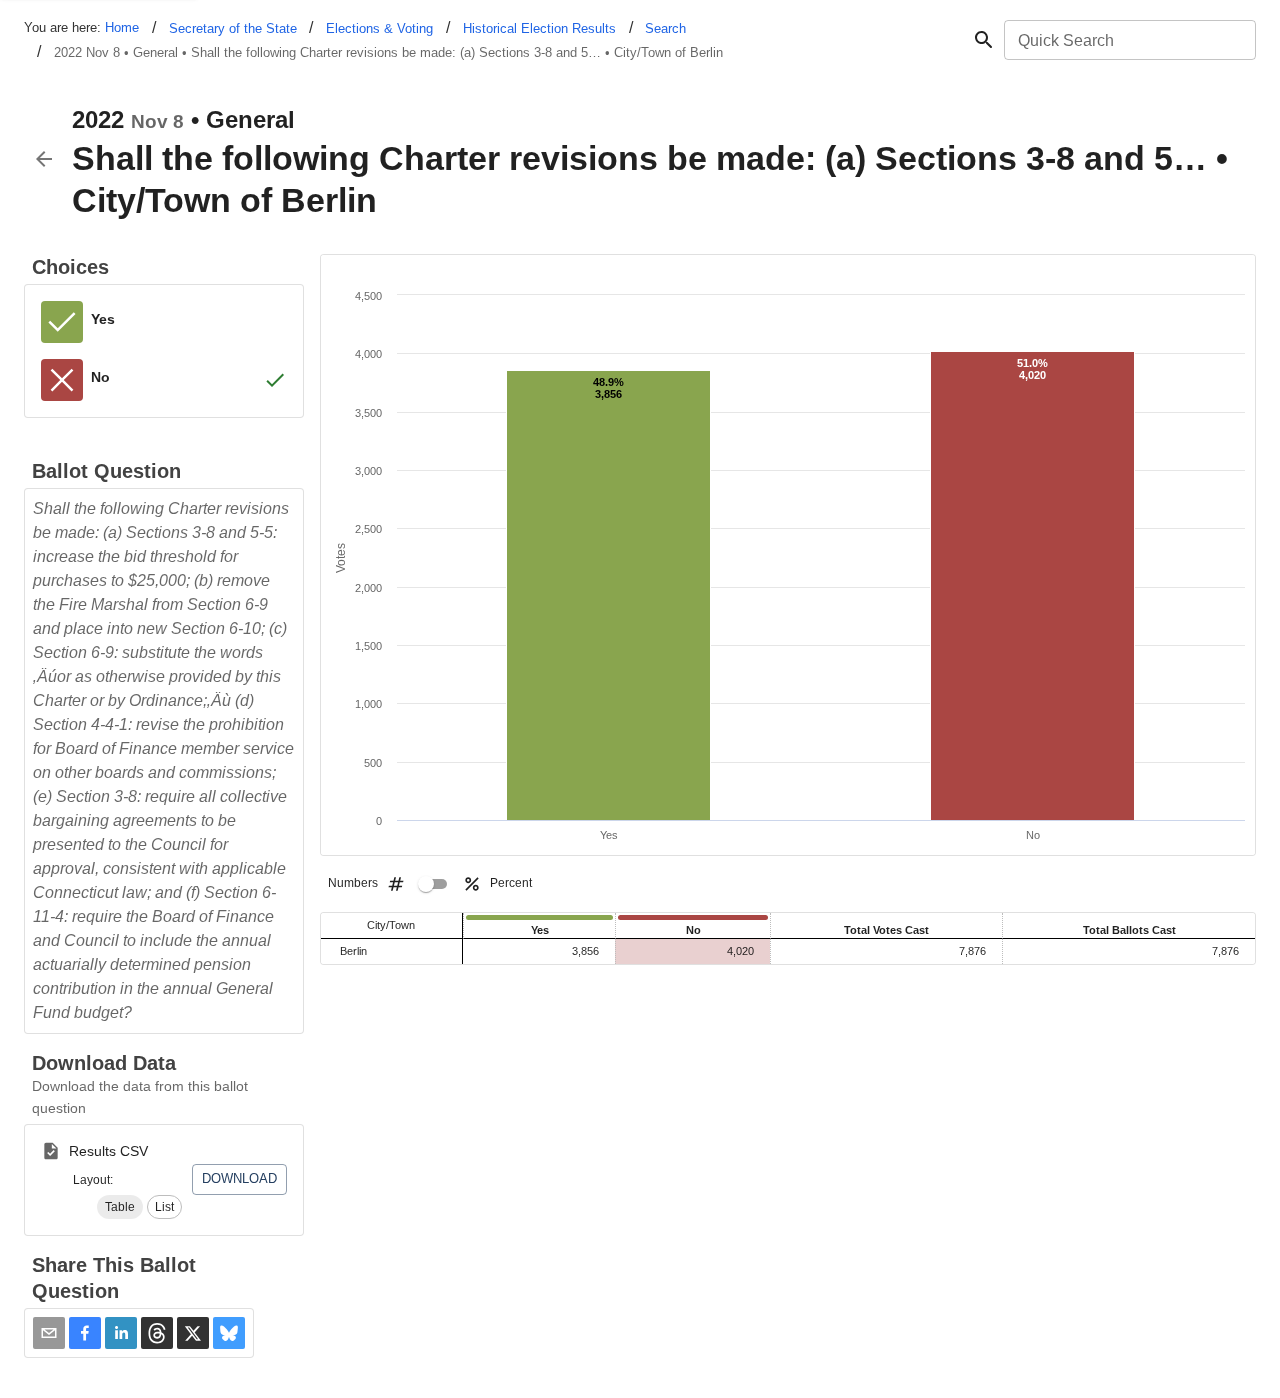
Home (122, 27)
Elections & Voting (379, 28)
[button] (120, 1207)
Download (239, 1178)
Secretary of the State (233, 28)
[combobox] (1128, 40)
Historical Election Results (539, 28)
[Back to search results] (44, 159)
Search (665, 28)
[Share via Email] (49, 1333)
